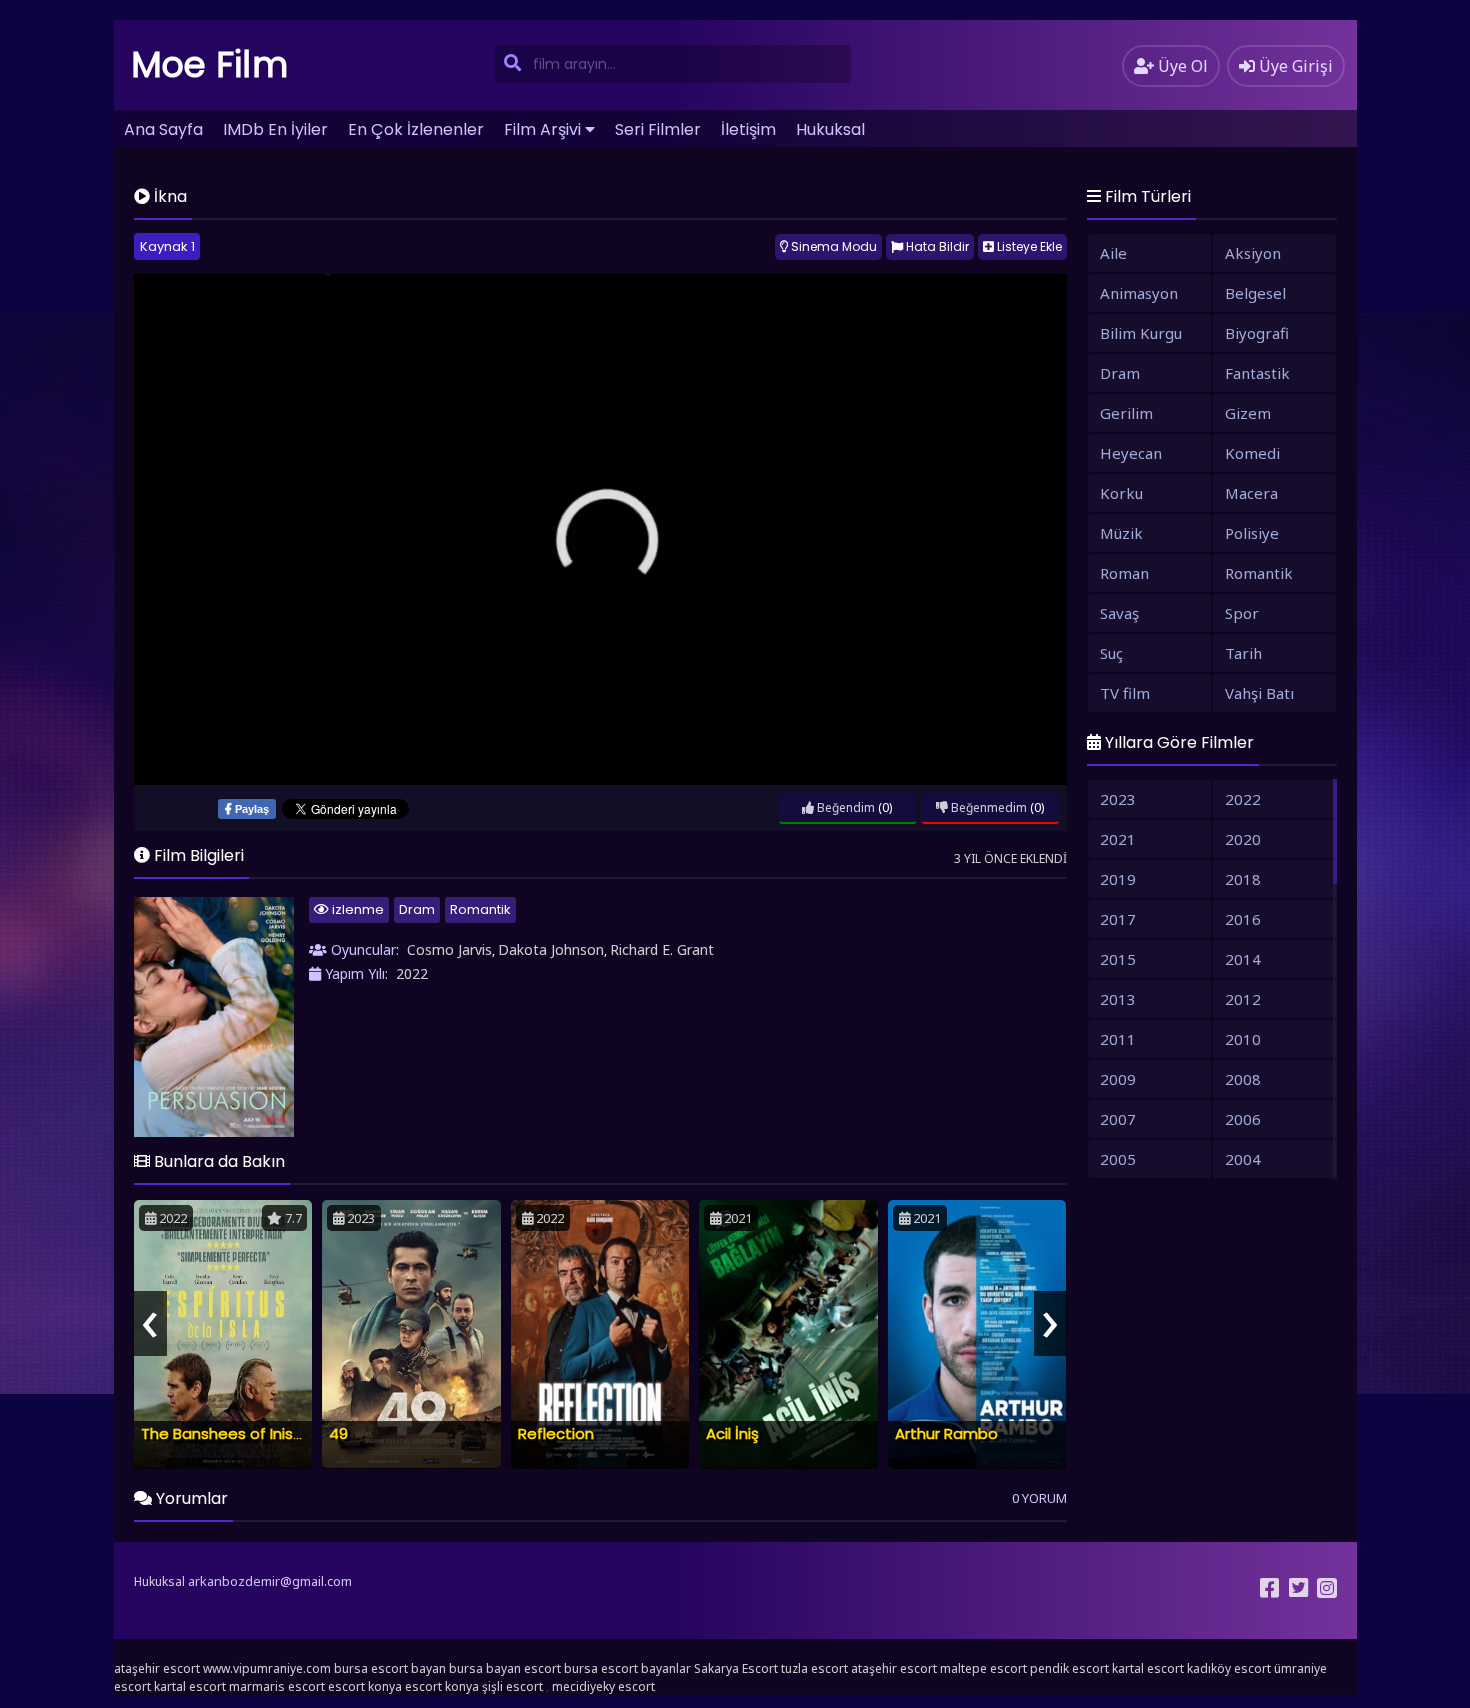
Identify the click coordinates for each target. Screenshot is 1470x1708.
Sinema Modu (832, 246)
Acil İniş (732, 1433)
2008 (1243, 1079)
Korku (1121, 493)
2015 (1118, 959)
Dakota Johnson (551, 949)
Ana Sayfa (163, 129)
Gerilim (1126, 413)
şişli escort (512, 1686)
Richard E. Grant (662, 949)
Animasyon (1139, 293)
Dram (417, 909)
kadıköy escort (1229, 1668)
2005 (1118, 1159)
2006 (1243, 1119)
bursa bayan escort (505, 1668)
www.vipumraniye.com (267, 1668)
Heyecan (1131, 453)
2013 (1118, 999)
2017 (1118, 919)
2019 (1118, 879)
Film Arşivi (542, 129)
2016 (1243, 919)
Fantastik (1257, 373)
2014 (1243, 959)
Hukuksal (830, 129)
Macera (1251, 493)
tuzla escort (814, 1668)
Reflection (556, 1433)
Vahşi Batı (1259, 693)
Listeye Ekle (1028, 246)
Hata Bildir (936, 246)
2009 (1118, 1079)
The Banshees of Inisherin (235, 1433)
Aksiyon (1253, 253)
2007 (1118, 1119)
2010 (1243, 1039)
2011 (1118, 1039)
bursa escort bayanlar (627, 1668)
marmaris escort (277, 1686)
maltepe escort (983, 1668)
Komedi (1252, 453)
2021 (1118, 839)
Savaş (1119, 613)
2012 (1243, 999)
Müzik (1121, 533)
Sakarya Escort (736, 1668)
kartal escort (1148, 1668)
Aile (1113, 253)
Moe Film (210, 64)
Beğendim (844, 807)
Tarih (1243, 653)
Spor (1242, 613)
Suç (1111, 653)
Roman (1124, 573)
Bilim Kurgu (1141, 333)
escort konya (365, 1686)
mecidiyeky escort (603, 1686)
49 (338, 1433)
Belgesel (1255, 293)
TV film (1125, 693)
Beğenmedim (987, 807)
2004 (1243, 1159)
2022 (412, 973)
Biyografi (1257, 333)
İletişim (748, 129)
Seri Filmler (658, 129)
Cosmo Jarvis (449, 949)
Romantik (480, 909)
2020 (1243, 839)
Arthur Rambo (946, 1433)
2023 (1118, 799)
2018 (1243, 879)
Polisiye (1252, 533)
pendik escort (1069, 1668)
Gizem (1248, 413)
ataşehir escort (157, 1668)
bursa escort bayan (390, 1668)
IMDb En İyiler (275, 129)
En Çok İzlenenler (416, 129)
